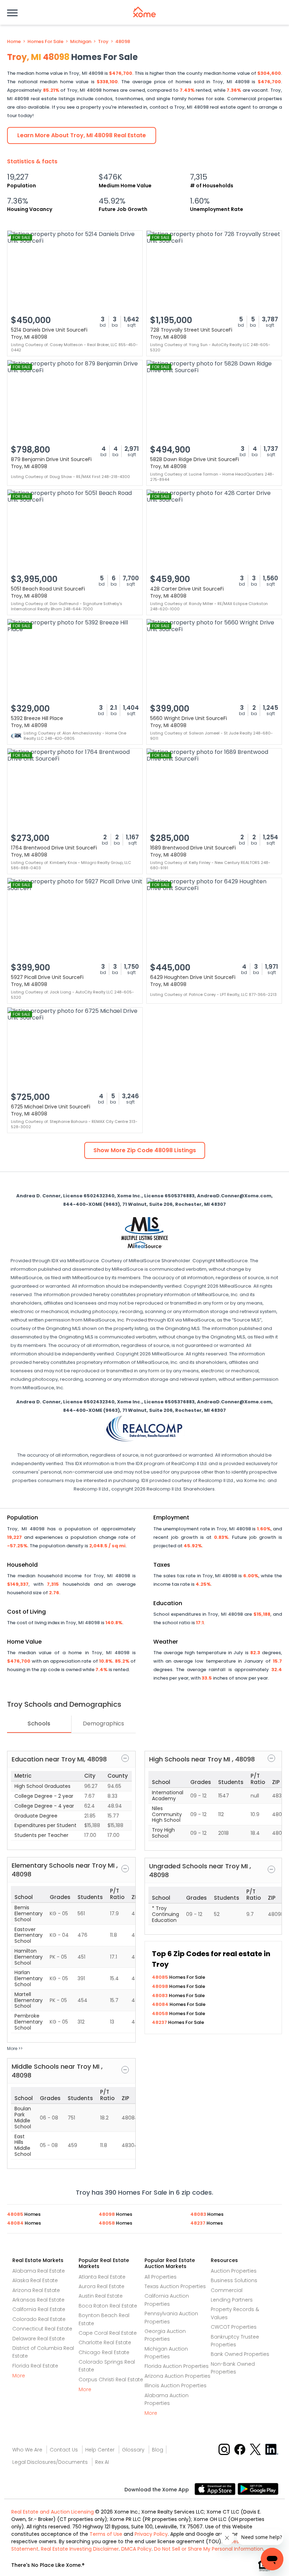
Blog (158, 2450)
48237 (160, 2022)
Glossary (133, 2450)
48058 (161, 2013)
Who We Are (27, 2450)
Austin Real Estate (101, 2296)
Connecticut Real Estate (42, 2329)
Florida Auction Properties (177, 2366)
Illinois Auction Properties (176, 2385)
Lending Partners (232, 2300)
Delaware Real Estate (39, 2339)
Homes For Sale (45, 42)
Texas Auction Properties (175, 2286)
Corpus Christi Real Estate (111, 2380)
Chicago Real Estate (104, 2352)
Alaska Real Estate (35, 2280)
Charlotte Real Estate (105, 2342)
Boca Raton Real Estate (108, 2306)
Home (14, 42)
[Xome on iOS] (216, 2489)
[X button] (256, 2449)
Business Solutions (234, 2280)
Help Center (100, 2450)
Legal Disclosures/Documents (50, 2462)
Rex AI (102, 2462)
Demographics (103, 1724)
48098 (123, 42)
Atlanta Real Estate (102, 2277)
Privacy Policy (151, 2534)
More (19, 2376)
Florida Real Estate (35, 2366)
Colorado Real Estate (39, 2319)
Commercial (227, 2290)
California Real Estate (39, 2309)
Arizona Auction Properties (177, 2376)
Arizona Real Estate (36, 2290)
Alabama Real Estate (39, 2271)
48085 (161, 1977)
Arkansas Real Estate (38, 2300)
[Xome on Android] (258, 2489)
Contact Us (64, 2450)
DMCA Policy (136, 2549)
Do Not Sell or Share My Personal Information (209, 2549)
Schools (39, 1724)
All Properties (161, 2277)
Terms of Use (106, 2534)
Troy (103, 42)
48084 (161, 2004)
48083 (160, 1996)
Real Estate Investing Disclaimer (80, 2549)
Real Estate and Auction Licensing (53, 2512)
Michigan (81, 42)
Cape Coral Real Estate (108, 2333)
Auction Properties (234, 2271)
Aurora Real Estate (102, 2286)
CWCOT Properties (234, 2327)
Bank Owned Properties (240, 2354)
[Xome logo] (144, 12)
